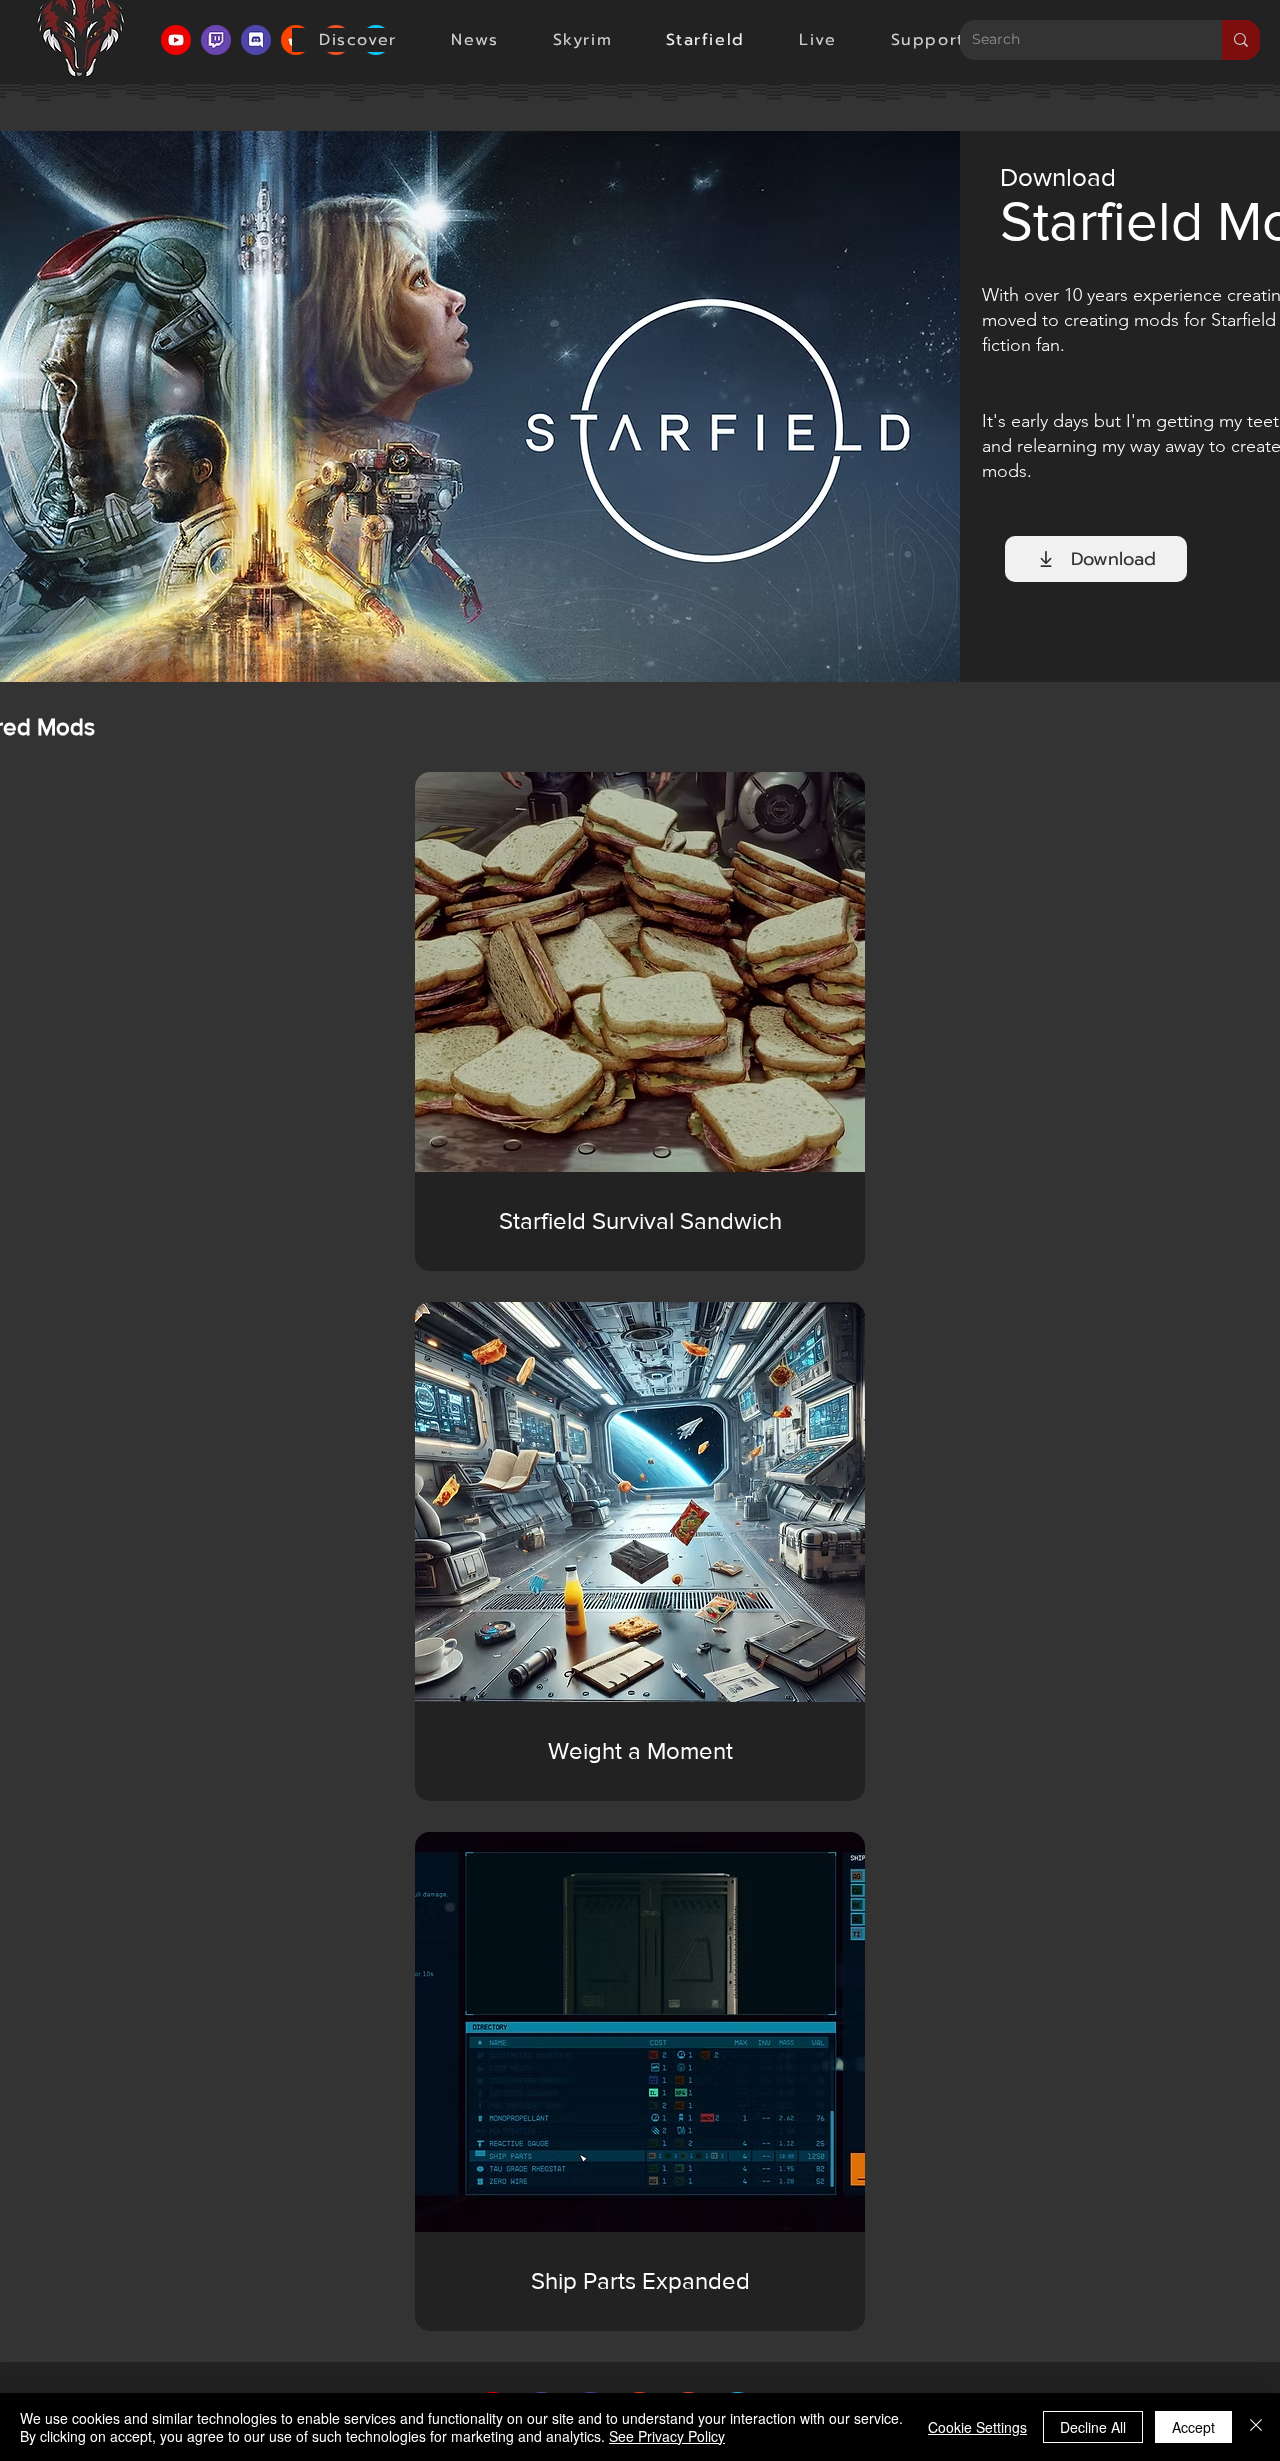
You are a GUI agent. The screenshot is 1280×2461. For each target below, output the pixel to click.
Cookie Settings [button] (977, 2427)
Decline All (1093, 2427)
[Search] (1241, 40)
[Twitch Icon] (216, 40)
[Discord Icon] (256, 40)
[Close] (1256, 2427)
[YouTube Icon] (176, 40)
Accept (1193, 2427)
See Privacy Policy (667, 2436)
